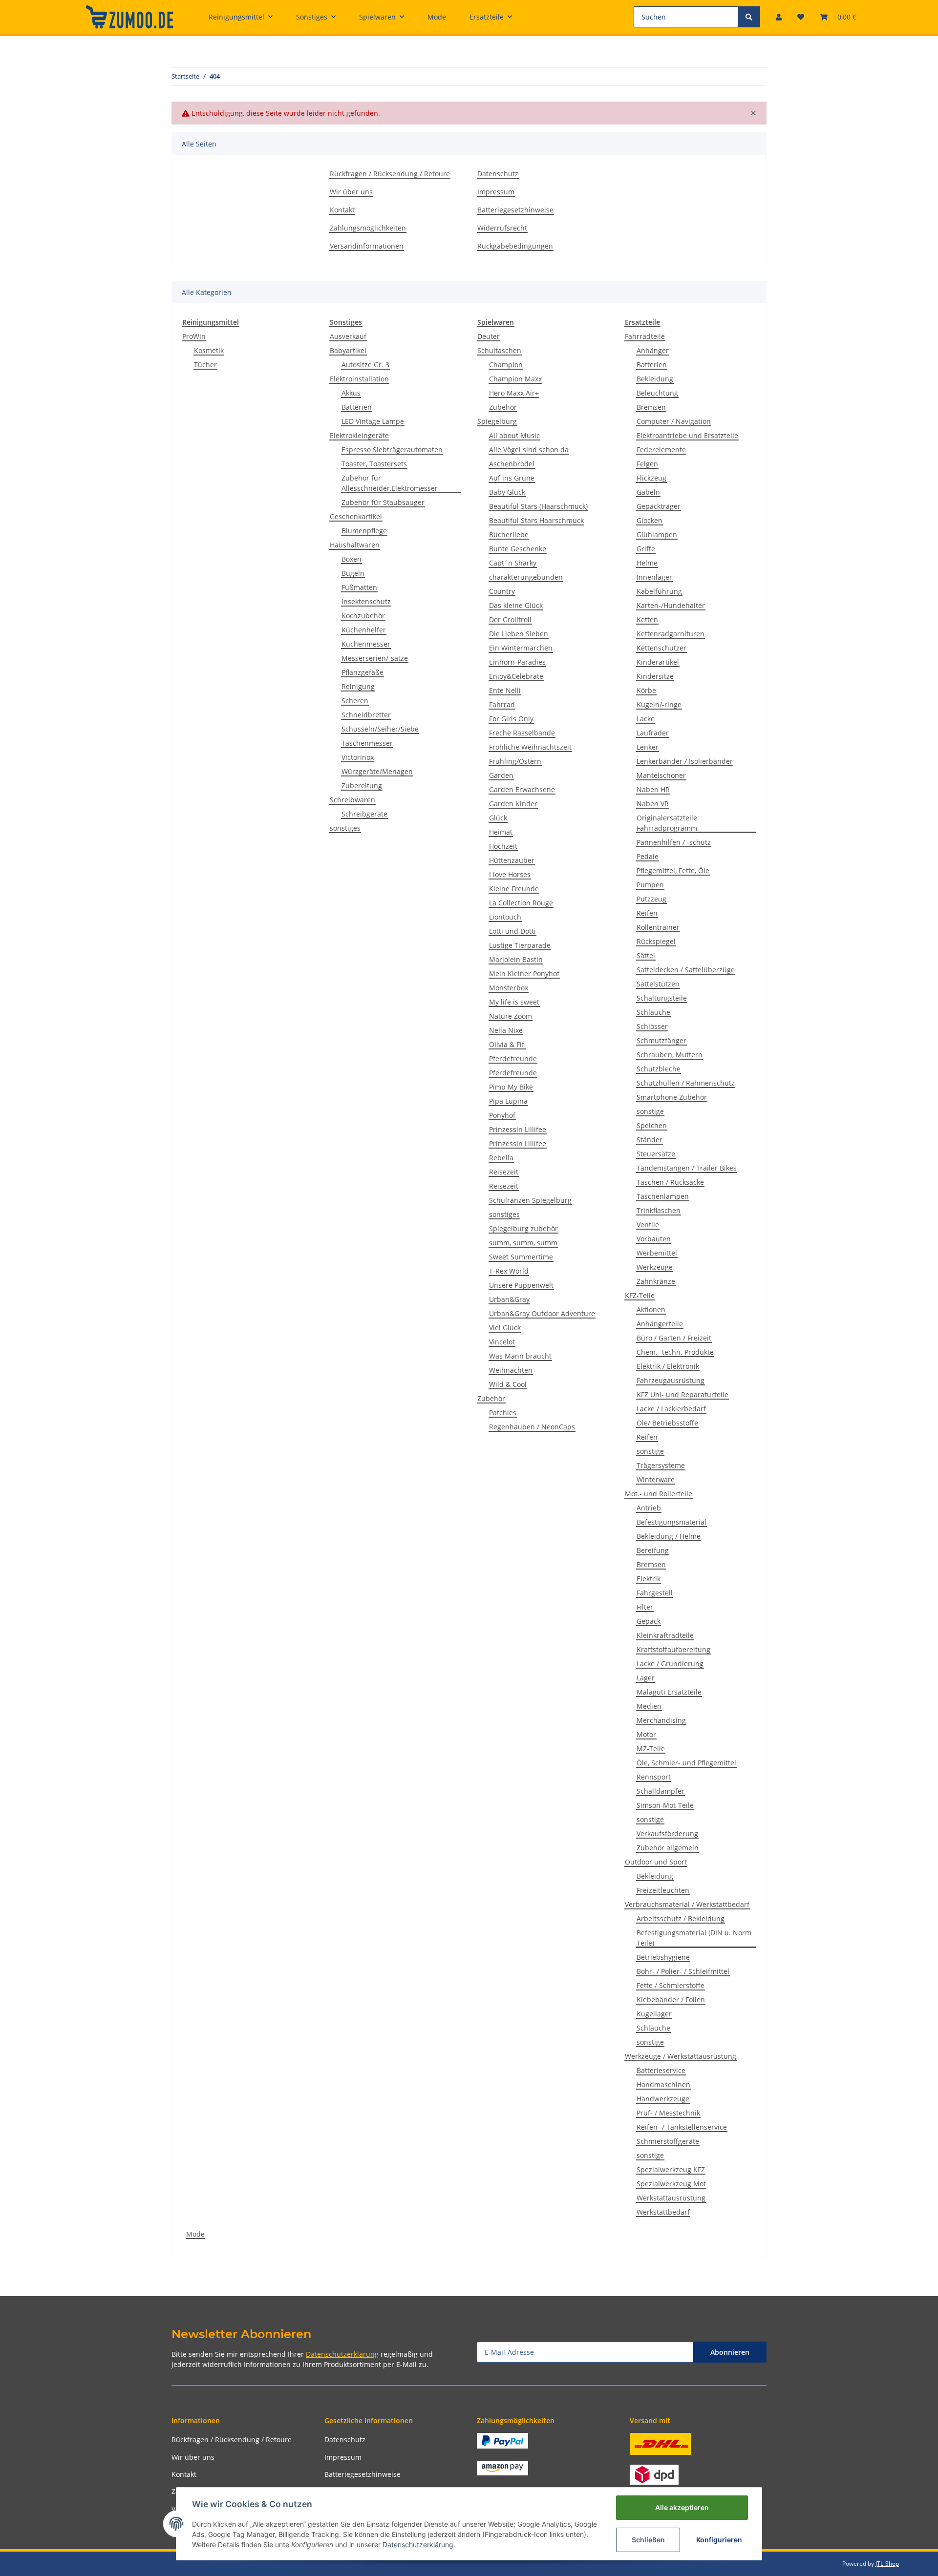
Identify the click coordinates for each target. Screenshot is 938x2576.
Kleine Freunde (514, 889)
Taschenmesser (367, 743)
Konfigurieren (719, 2540)
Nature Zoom (511, 1016)
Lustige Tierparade (520, 945)
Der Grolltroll (510, 619)
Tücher (205, 365)
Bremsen (651, 407)
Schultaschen (499, 350)
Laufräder (653, 733)
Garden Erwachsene (522, 789)
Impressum (496, 192)
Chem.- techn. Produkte (675, 1352)
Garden (501, 775)
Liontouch (505, 917)
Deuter (489, 336)
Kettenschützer (661, 648)
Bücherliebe (509, 534)
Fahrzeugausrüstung (671, 1380)
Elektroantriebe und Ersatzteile (687, 435)
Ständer (650, 1140)
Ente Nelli (505, 690)
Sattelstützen (658, 984)
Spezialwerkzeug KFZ (671, 2169)
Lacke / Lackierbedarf (671, 1409)
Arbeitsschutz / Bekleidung (681, 1918)
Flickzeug (651, 478)
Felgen (647, 464)
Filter (645, 1607)
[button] (779, 17)
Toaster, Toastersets (374, 464)
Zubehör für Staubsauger (383, 502)
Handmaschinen (663, 2084)
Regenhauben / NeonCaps (532, 1427)
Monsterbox (509, 988)
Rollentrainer (658, 927)
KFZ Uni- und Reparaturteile (682, 1394)
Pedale (648, 856)
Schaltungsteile (662, 998)
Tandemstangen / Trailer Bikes (687, 1168)
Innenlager (654, 577)
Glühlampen (657, 534)
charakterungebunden (526, 577)
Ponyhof (502, 1115)
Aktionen (651, 1309)
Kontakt (342, 210)
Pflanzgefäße (362, 672)
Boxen (352, 559)
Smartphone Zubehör (672, 1097)
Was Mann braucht (520, 1356)
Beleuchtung (657, 393)
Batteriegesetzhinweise (515, 210)
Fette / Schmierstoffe (671, 1985)
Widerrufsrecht (502, 228)
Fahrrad (502, 704)
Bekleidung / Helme (669, 1536)
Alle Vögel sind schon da (529, 450)
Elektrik (649, 1579)
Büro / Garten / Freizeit (674, 1338)
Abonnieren (730, 2352)
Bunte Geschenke (518, 549)
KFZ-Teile (640, 1295)
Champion (506, 365)
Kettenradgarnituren (671, 634)
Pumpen (650, 885)
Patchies (503, 1413)
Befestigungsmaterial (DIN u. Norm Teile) (694, 1938)
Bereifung (653, 1550)
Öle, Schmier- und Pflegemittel (686, 1763)
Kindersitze (655, 676)
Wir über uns (351, 192)
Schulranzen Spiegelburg (530, 1200)
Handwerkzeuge (663, 2099)
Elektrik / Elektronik (668, 1366)
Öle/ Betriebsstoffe (667, 1423)
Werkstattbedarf (663, 2212)
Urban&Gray (509, 1299)
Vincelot (502, 1342)
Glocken (650, 520)
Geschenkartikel (356, 516)
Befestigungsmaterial (672, 1522)
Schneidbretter (366, 715)
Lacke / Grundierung (670, 1664)
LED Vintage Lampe (373, 421)
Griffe (646, 549)
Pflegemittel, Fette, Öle (673, 870)
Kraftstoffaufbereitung (673, 1649)
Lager (646, 1678)
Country (502, 591)
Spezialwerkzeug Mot (671, 2184)
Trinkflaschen (659, 1210)
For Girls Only (511, 719)
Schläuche (653, 1012)
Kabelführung (659, 591)
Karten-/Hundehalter (671, 605)
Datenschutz (498, 174)
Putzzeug (651, 899)
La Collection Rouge (521, 903)
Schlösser (652, 1026)
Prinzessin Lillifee (518, 1129)
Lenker (648, 747)
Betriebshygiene (663, 1957)
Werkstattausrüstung (671, 2198)
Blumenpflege (364, 531)
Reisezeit (504, 1172)
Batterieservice (661, 2070)
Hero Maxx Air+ (514, 393)
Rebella (501, 1158)
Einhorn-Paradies (517, 662)
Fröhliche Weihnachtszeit (530, 747)
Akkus (351, 393)
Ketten (647, 619)
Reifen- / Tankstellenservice (682, 2127)
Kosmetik (209, 350)
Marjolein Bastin (516, 959)
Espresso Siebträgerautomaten (392, 450)
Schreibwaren (352, 800)
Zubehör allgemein (668, 1848)
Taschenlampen (663, 1196)
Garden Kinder (513, 804)
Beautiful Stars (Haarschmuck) (538, 506)
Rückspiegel (656, 941)
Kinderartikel (658, 662)
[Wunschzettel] (801, 17)
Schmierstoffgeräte (668, 2141)
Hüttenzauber (512, 860)
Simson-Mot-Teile (665, 1805)
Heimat (501, 832)
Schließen (648, 2540)
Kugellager (654, 2014)
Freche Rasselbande (522, 733)
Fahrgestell (655, 1593)
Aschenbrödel (512, 464)
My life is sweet (514, 1002)
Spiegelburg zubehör (523, 1228)
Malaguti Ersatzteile (669, 1692)
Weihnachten (511, 1370)
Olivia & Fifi (507, 1044)
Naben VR (653, 804)
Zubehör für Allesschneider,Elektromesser (390, 483)
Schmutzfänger (661, 1040)
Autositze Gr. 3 (365, 365)
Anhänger (653, 350)
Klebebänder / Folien (671, 2000)
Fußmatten (359, 587)
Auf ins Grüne (512, 478)
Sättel (646, 955)
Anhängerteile (660, 1324)
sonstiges (345, 828)
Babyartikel (348, 350)
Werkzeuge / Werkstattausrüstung (681, 2056)
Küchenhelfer (364, 630)
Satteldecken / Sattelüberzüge (686, 970)
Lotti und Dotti (512, 931)
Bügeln (353, 573)
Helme (647, 563)
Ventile (648, 1225)
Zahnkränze (656, 1281)
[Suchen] (749, 17)
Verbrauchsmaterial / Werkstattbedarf (687, 1904)
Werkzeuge (655, 1267)
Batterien (357, 407)
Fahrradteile (645, 336)
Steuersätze (656, 1154)
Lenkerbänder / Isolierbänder (685, 761)
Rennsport (654, 1777)
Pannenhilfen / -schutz (674, 842)
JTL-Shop (887, 2564)
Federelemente (661, 450)
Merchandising (661, 1720)
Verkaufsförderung (667, 1833)
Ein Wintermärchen (521, 648)
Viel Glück (505, 1328)
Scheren (355, 701)
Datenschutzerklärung (342, 2354)
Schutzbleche (659, 1069)
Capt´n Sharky (513, 563)
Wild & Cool (508, 1384)
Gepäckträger (659, 506)
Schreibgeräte (364, 814)
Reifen (647, 913)
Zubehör (503, 407)
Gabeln (648, 492)
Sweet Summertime (521, 1257)
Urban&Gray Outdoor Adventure (542, 1313)
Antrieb (649, 1508)
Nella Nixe (506, 1030)
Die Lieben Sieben (519, 634)
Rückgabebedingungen (515, 246)
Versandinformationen (367, 246)
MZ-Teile (651, 1749)
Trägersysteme (661, 1465)
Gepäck (649, 1621)
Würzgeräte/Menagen (377, 771)
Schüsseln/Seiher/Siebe (380, 729)
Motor (646, 1734)
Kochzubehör (363, 616)
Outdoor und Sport (656, 1862)
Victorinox (358, 757)
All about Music (514, 435)
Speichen (652, 1125)
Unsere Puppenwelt (521, 1285)
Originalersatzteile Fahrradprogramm (667, 823)
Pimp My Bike (511, 1087)
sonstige (650, 1111)
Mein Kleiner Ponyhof (524, 974)
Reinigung (358, 686)
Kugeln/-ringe (659, 704)
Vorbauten (654, 1239)
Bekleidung (655, 379)
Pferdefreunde (513, 1058)
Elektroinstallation (359, 379)
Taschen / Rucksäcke (670, 1182)
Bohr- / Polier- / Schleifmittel (683, 1971)
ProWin (194, 336)
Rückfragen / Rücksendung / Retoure (390, 174)
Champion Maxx (515, 379)
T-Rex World (509, 1271)
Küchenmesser (366, 644)
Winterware (656, 1479)
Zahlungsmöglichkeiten (368, 228)
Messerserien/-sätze (375, 658)
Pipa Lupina (508, 1101)
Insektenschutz (366, 601)
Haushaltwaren (355, 545)
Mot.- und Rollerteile (659, 1494)
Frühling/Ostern (515, 761)
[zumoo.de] (129, 17)
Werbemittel (657, 1253)
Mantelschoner (661, 775)
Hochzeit (503, 846)
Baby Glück (507, 492)
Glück (498, 818)
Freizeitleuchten (663, 1890)
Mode (195, 2234)
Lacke (646, 719)
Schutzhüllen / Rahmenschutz (686, 1083)
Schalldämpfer (661, 1791)
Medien (649, 1706)
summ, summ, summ (523, 1243)
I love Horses (510, 874)
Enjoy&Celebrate (516, 676)
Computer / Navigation (674, 421)
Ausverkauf (348, 336)
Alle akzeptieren (682, 2507)
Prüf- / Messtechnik (668, 2113)
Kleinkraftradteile (665, 1635)
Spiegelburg (497, 421)
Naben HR (653, 789)
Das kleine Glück (516, 605)
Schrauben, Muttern (670, 1055)
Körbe (646, 690)
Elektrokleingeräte (359, 435)
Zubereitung (362, 785)
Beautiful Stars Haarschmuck (536, 520)
